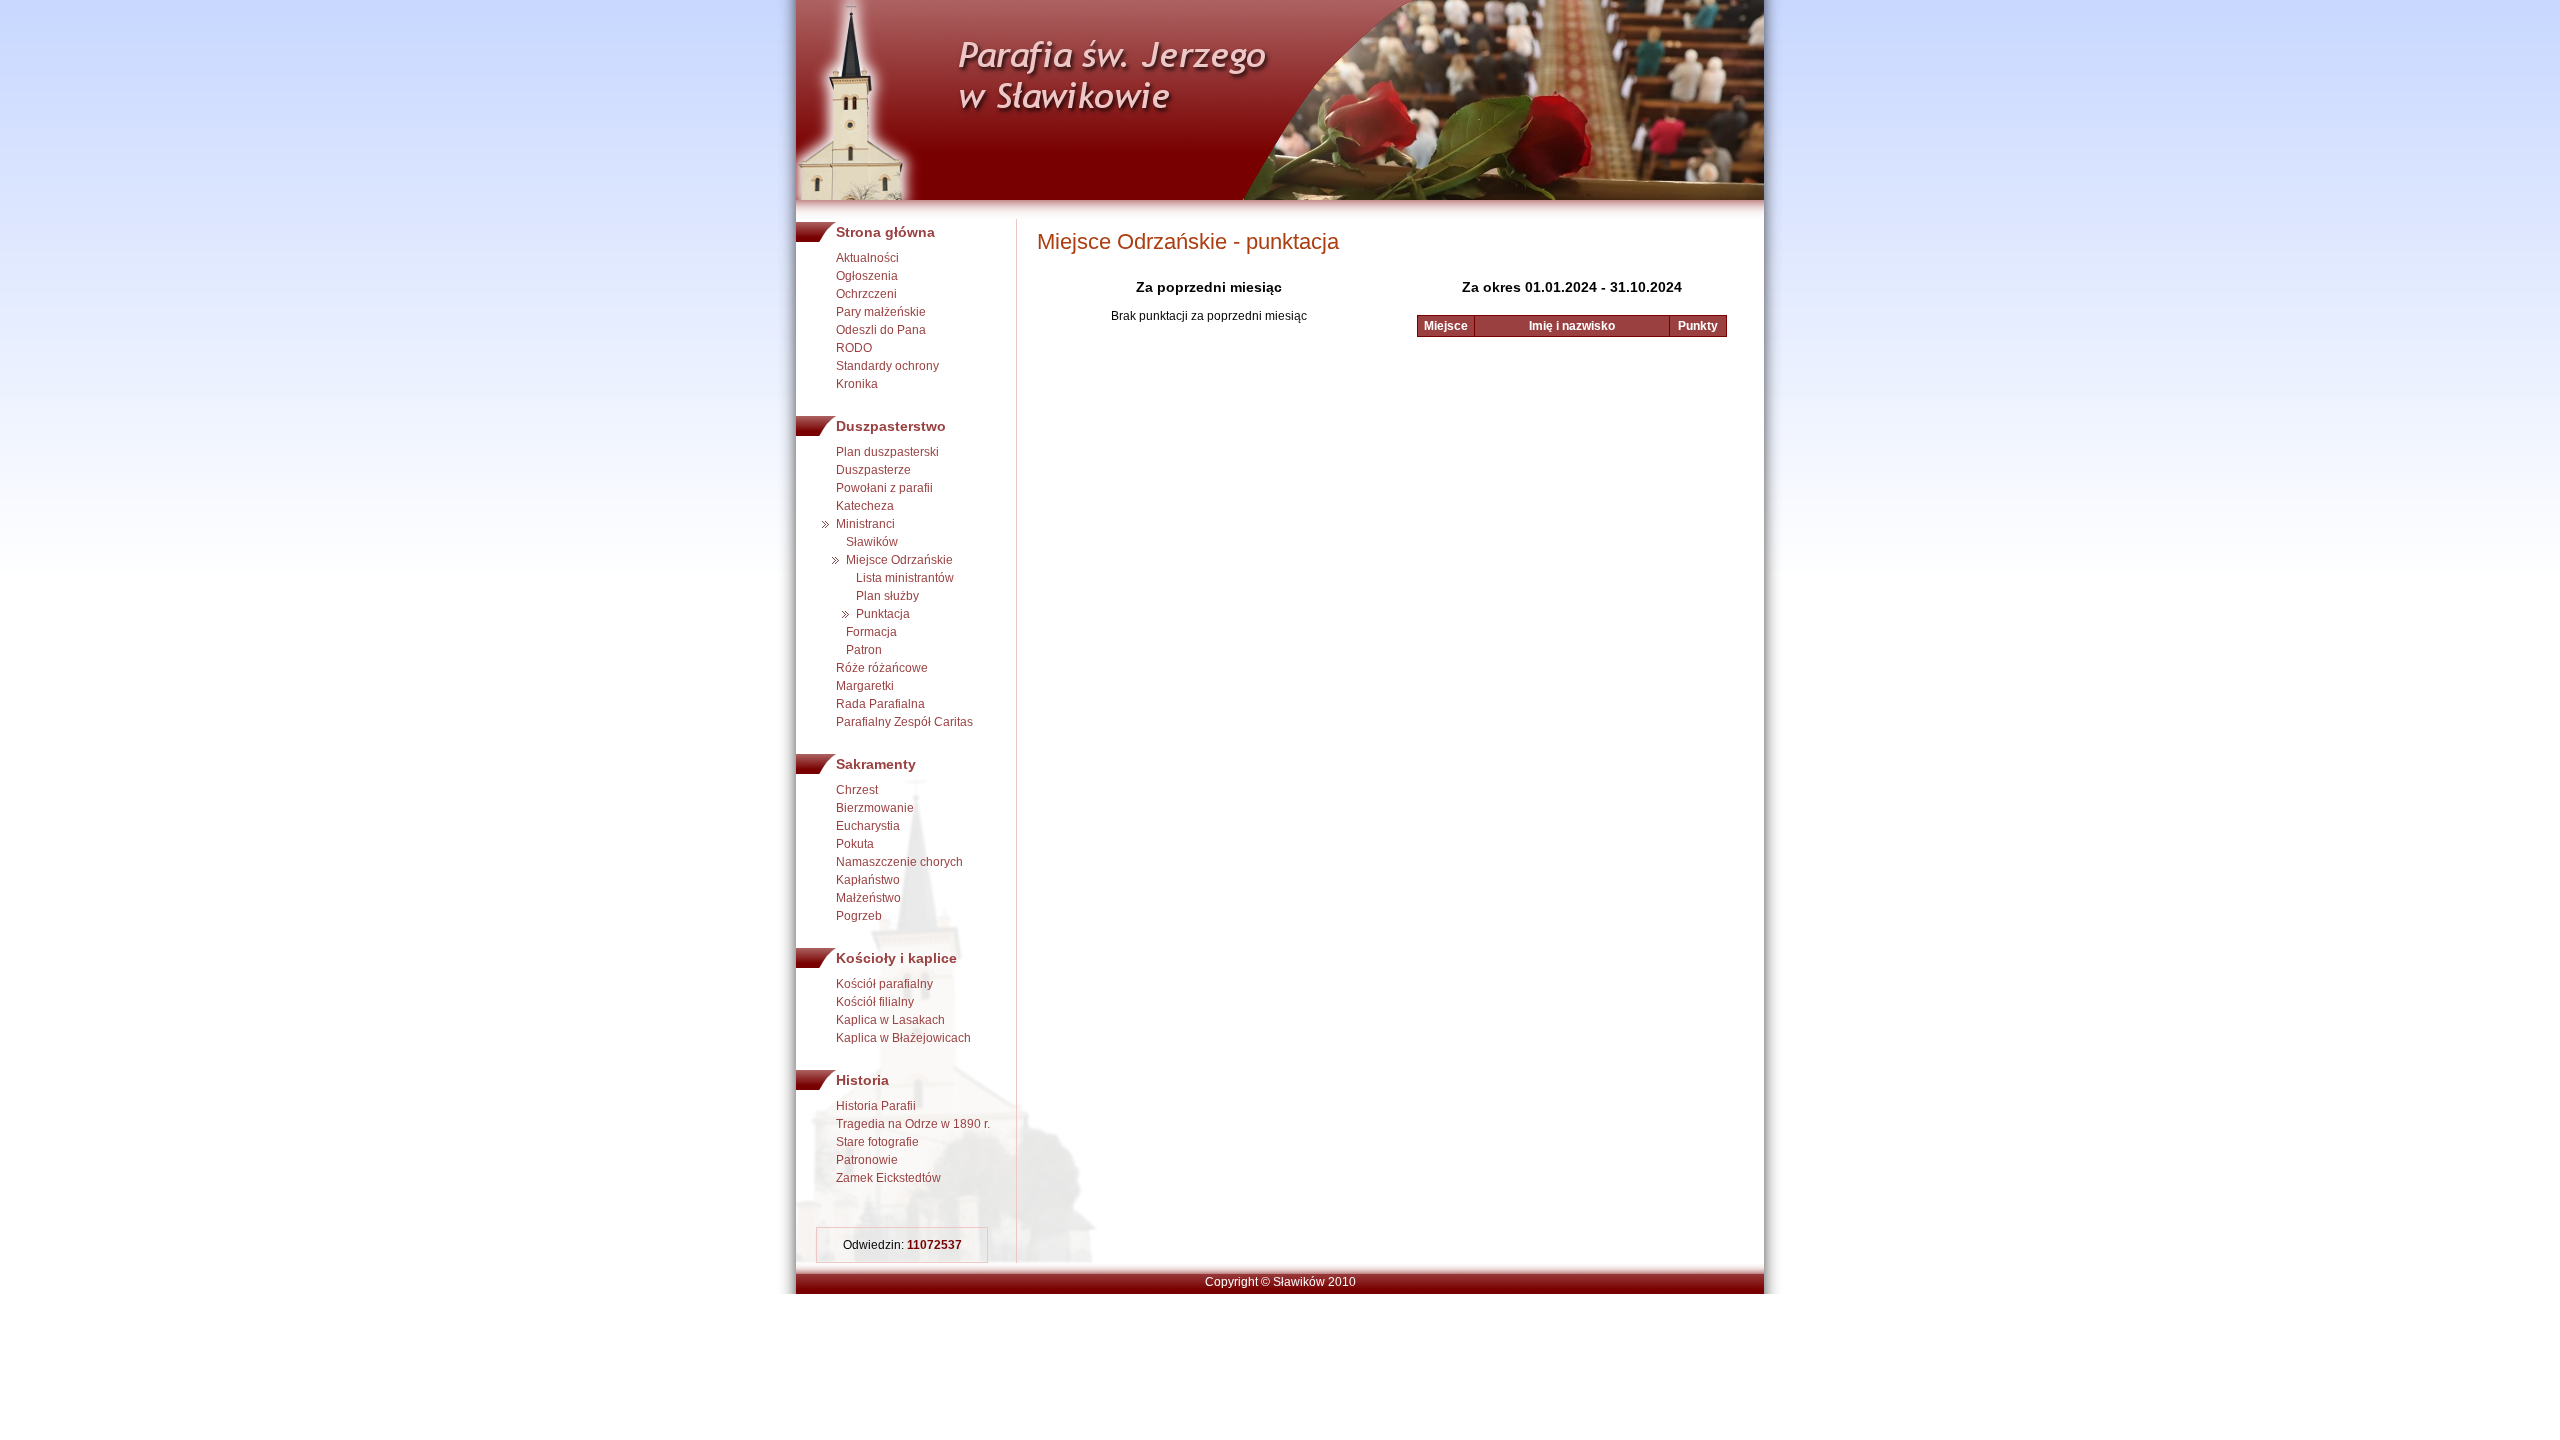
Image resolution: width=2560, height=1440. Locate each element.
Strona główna (885, 232)
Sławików (872, 542)
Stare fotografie (877, 1142)
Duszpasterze (873, 470)
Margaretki (865, 686)
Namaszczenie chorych (899, 862)
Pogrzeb (859, 916)
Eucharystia (868, 826)
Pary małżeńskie (881, 312)
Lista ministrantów (905, 578)
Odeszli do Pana (881, 330)
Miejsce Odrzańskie (899, 560)
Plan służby (887, 596)
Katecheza (865, 506)
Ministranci (865, 524)
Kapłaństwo (868, 880)
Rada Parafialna (880, 704)
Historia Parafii (876, 1106)
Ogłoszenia (867, 276)
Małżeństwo (868, 898)
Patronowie (867, 1160)
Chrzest (857, 790)
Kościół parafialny (884, 984)
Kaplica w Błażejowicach (903, 1038)
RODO (854, 348)
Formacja (871, 632)
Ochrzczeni (866, 294)
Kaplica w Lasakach (890, 1020)
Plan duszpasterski (887, 452)
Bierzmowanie (875, 808)
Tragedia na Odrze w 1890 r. (913, 1124)
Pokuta (855, 844)
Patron (864, 650)
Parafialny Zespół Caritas (904, 722)
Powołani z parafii (884, 488)
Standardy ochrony (887, 366)
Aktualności (867, 258)
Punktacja (883, 614)
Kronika (857, 384)
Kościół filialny (875, 1002)
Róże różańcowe (882, 668)
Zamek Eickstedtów (888, 1178)
